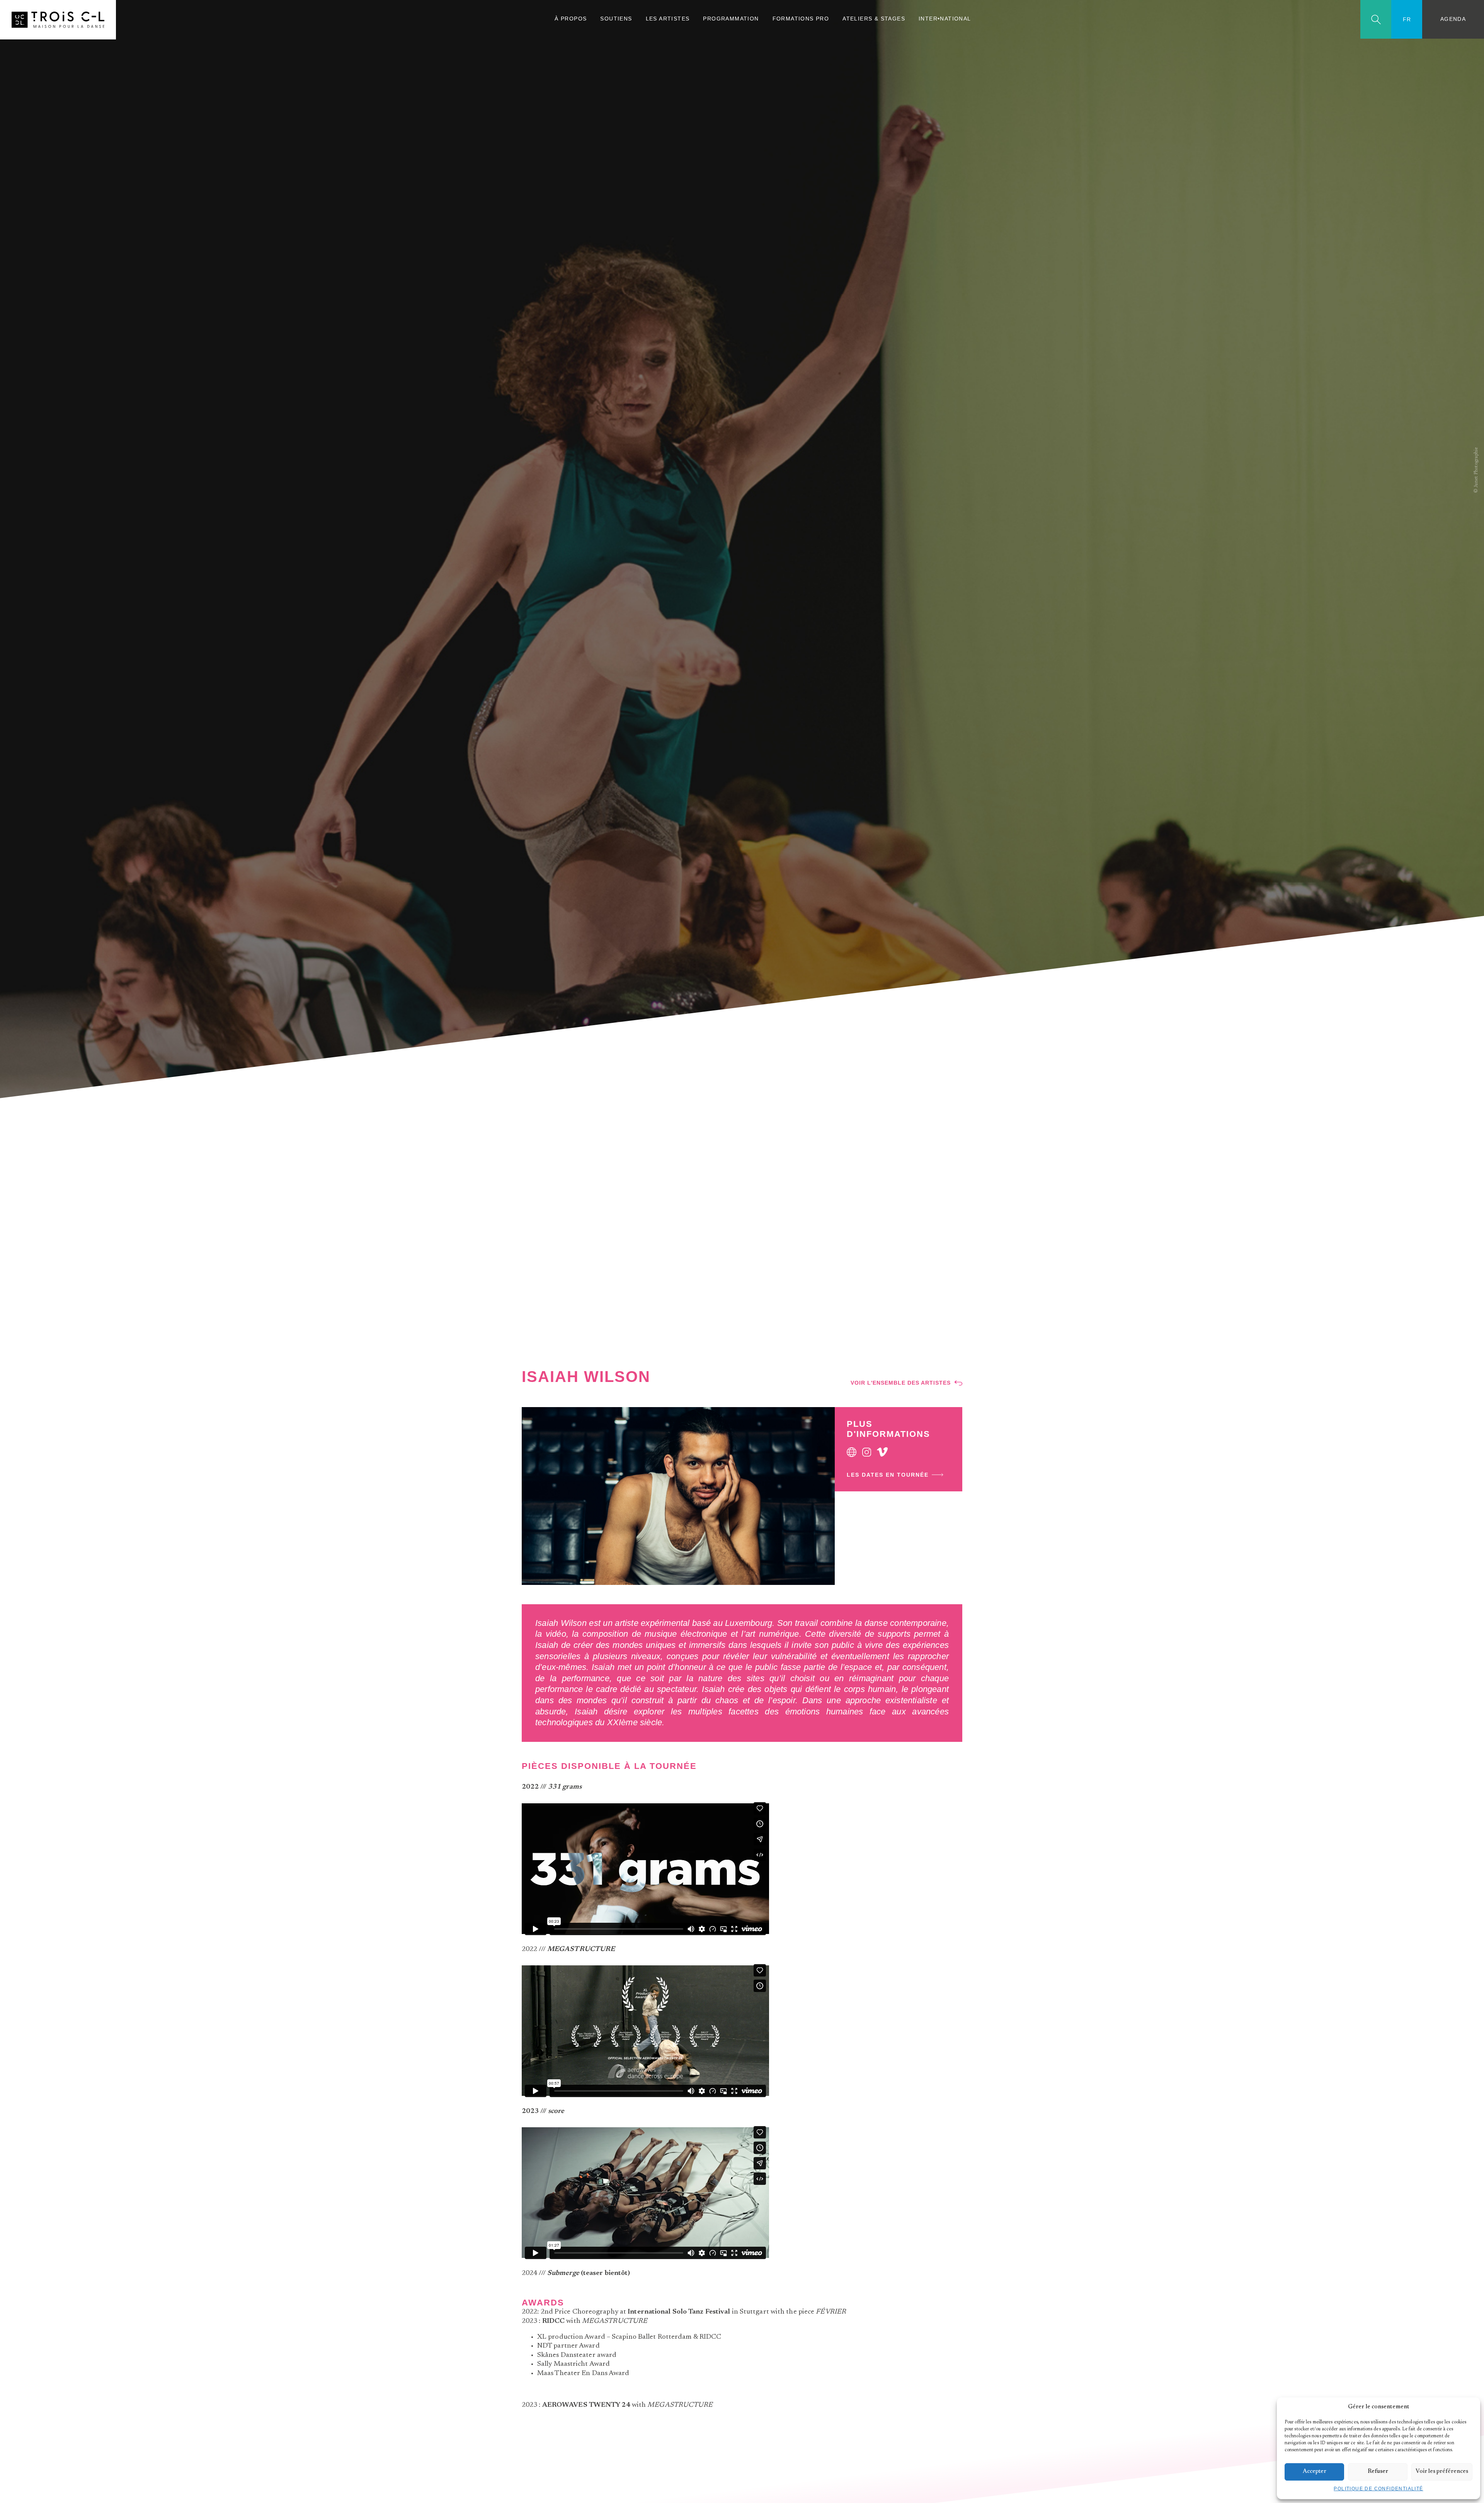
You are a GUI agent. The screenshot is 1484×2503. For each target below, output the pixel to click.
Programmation (731, 19)
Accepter (1315, 2471)
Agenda (1453, 19)
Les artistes (668, 19)
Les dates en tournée (888, 1475)
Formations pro (801, 19)
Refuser (1378, 2471)
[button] (1469, 2407)
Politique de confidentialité (1378, 2489)
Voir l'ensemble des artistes (901, 1383)
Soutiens (616, 19)
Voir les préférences (1442, 2471)
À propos (571, 19)
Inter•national (945, 19)
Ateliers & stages (874, 19)
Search (1376, 20)
